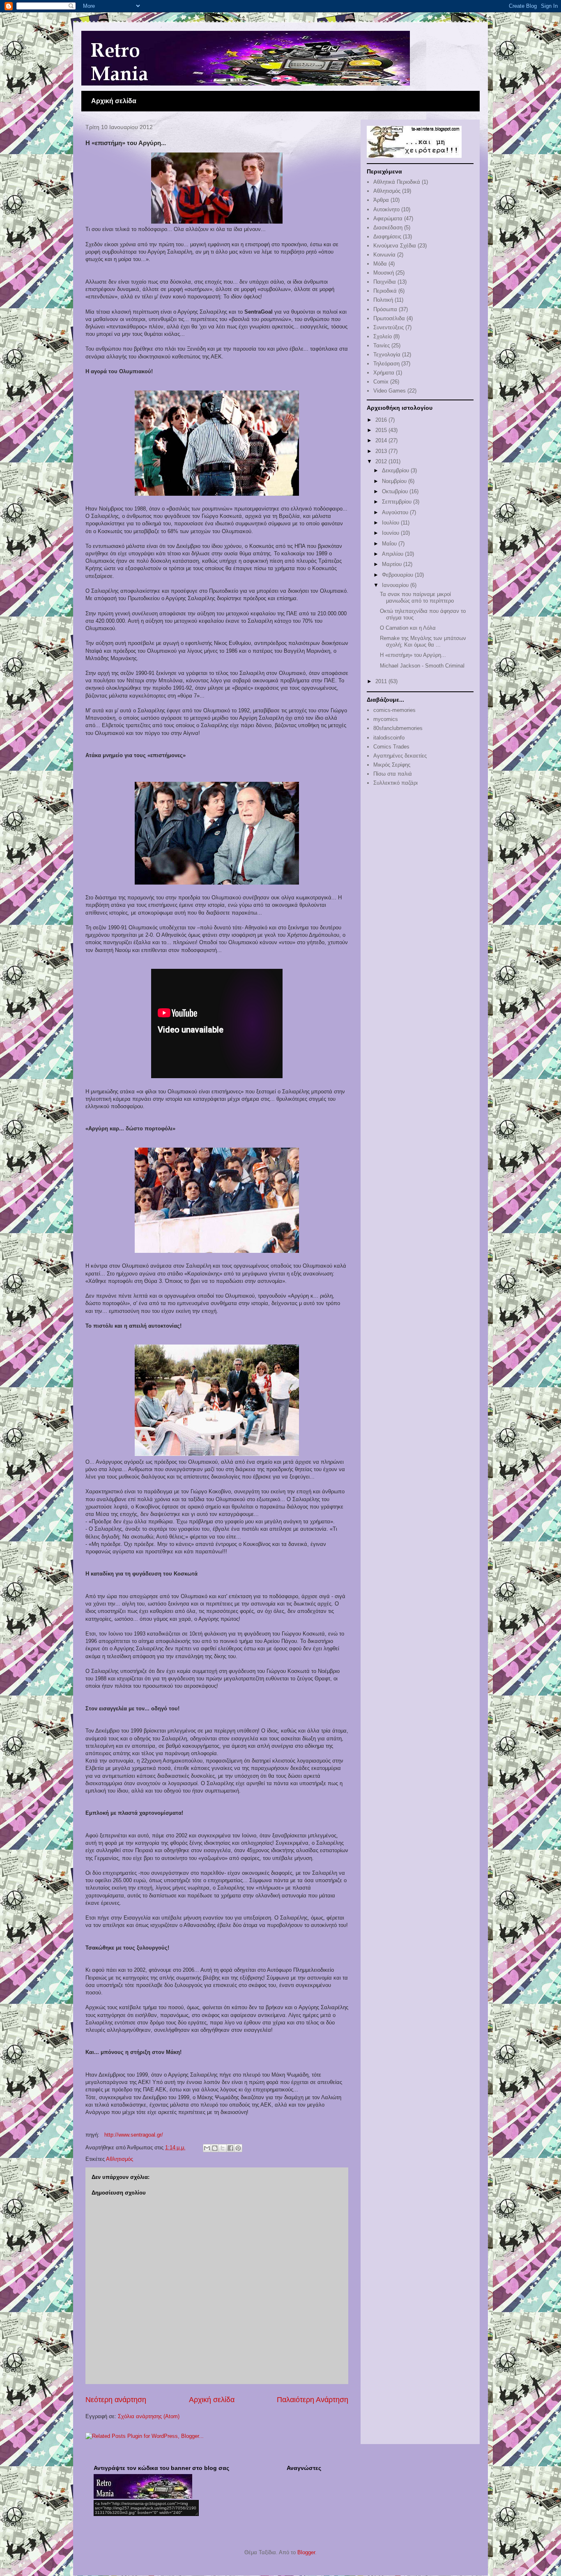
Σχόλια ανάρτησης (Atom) (149, 2416)
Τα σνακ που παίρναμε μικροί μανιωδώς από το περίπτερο (417, 597)
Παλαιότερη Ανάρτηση (313, 2400)
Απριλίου (393, 554)
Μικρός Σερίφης (392, 765)
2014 (382, 440)
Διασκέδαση (388, 228)
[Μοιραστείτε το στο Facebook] (230, 2148)
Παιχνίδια (385, 282)
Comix (381, 382)
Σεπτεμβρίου (398, 502)
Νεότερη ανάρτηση (116, 2400)
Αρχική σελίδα (114, 101)
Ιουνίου (391, 533)
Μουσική (384, 273)
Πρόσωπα (385, 309)
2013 (382, 451)
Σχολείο (383, 336)
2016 (382, 420)
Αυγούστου (396, 512)
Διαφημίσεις (387, 237)
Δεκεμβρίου (396, 470)
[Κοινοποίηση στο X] (223, 2148)
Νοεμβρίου (395, 481)
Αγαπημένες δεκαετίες (400, 756)
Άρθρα (381, 200)
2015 (382, 430)
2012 (382, 461)
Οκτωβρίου (396, 491)
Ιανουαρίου (396, 585)
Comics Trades (391, 747)
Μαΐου (390, 544)
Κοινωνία (384, 255)
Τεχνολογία (387, 355)
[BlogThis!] (215, 2148)
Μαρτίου (393, 564)
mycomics (386, 719)
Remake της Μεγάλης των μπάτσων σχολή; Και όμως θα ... (423, 641)
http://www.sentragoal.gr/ (134, 2135)
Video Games (390, 391)
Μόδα (380, 264)
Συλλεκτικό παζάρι (395, 783)
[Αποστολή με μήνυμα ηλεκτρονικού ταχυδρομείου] (207, 2148)
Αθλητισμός (120, 2159)
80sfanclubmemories (398, 728)
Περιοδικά (385, 291)
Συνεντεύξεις (389, 327)
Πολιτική (383, 300)
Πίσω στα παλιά (393, 774)
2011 (382, 681)
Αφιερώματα (388, 218)
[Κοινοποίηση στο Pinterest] (238, 2148)
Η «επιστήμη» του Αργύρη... (413, 655)
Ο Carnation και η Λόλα (408, 628)
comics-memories (394, 710)
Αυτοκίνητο (386, 209)
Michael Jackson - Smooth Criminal (422, 666)
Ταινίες (382, 345)
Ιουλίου (391, 523)
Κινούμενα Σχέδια (395, 246)
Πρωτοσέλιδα (389, 318)
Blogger (306, 2552)
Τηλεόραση (386, 364)
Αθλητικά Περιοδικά (397, 182)
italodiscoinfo (389, 738)
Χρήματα (384, 373)
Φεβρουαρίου (398, 575)
